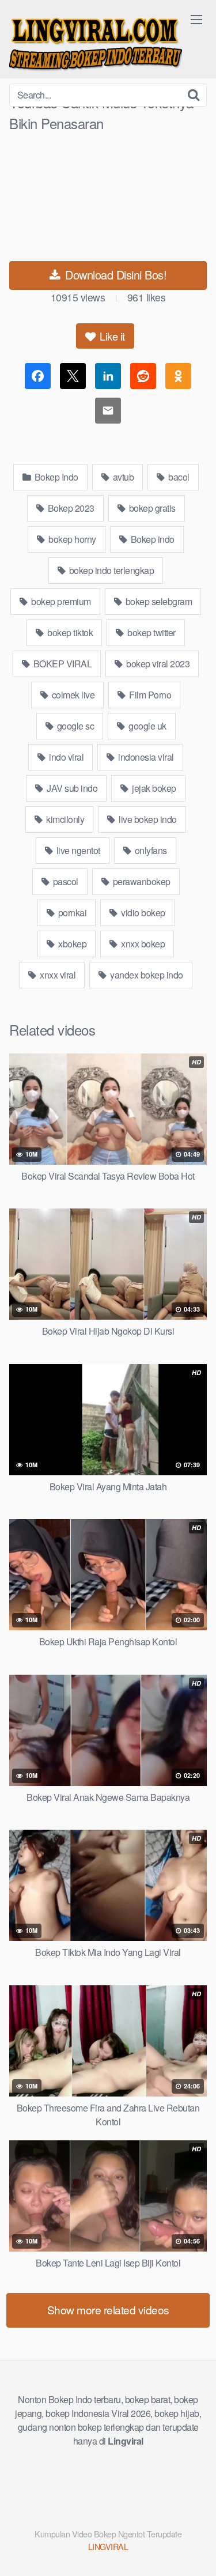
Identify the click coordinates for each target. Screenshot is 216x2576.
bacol (178, 477)
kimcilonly (65, 819)
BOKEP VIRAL (61, 664)
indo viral (66, 757)
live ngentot (77, 850)
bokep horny (71, 539)
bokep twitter (151, 632)
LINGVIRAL (108, 2546)
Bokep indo (151, 539)
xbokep (72, 944)
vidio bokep (142, 913)
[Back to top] (196, 2551)
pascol (65, 881)
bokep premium (60, 601)
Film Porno (149, 695)
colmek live (72, 695)
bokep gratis (151, 508)
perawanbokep (141, 881)
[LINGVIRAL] (96, 42)
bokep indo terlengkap (110, 570)
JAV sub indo (71, 788)
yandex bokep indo (146, 975)
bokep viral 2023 (157, 664)
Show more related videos (108, 2309)
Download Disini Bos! (115, 275)
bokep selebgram (158, 601)
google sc (74, 726)
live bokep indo (147, 819)
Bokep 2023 (70, 508)
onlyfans (150, 850)
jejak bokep (153, 788)
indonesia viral (145, 757)
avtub (122, 477)
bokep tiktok (69, 632)
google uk (147, 726)
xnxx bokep (142, 944)
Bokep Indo (55, 477)
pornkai (71, 913)
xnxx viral (57, 975)
